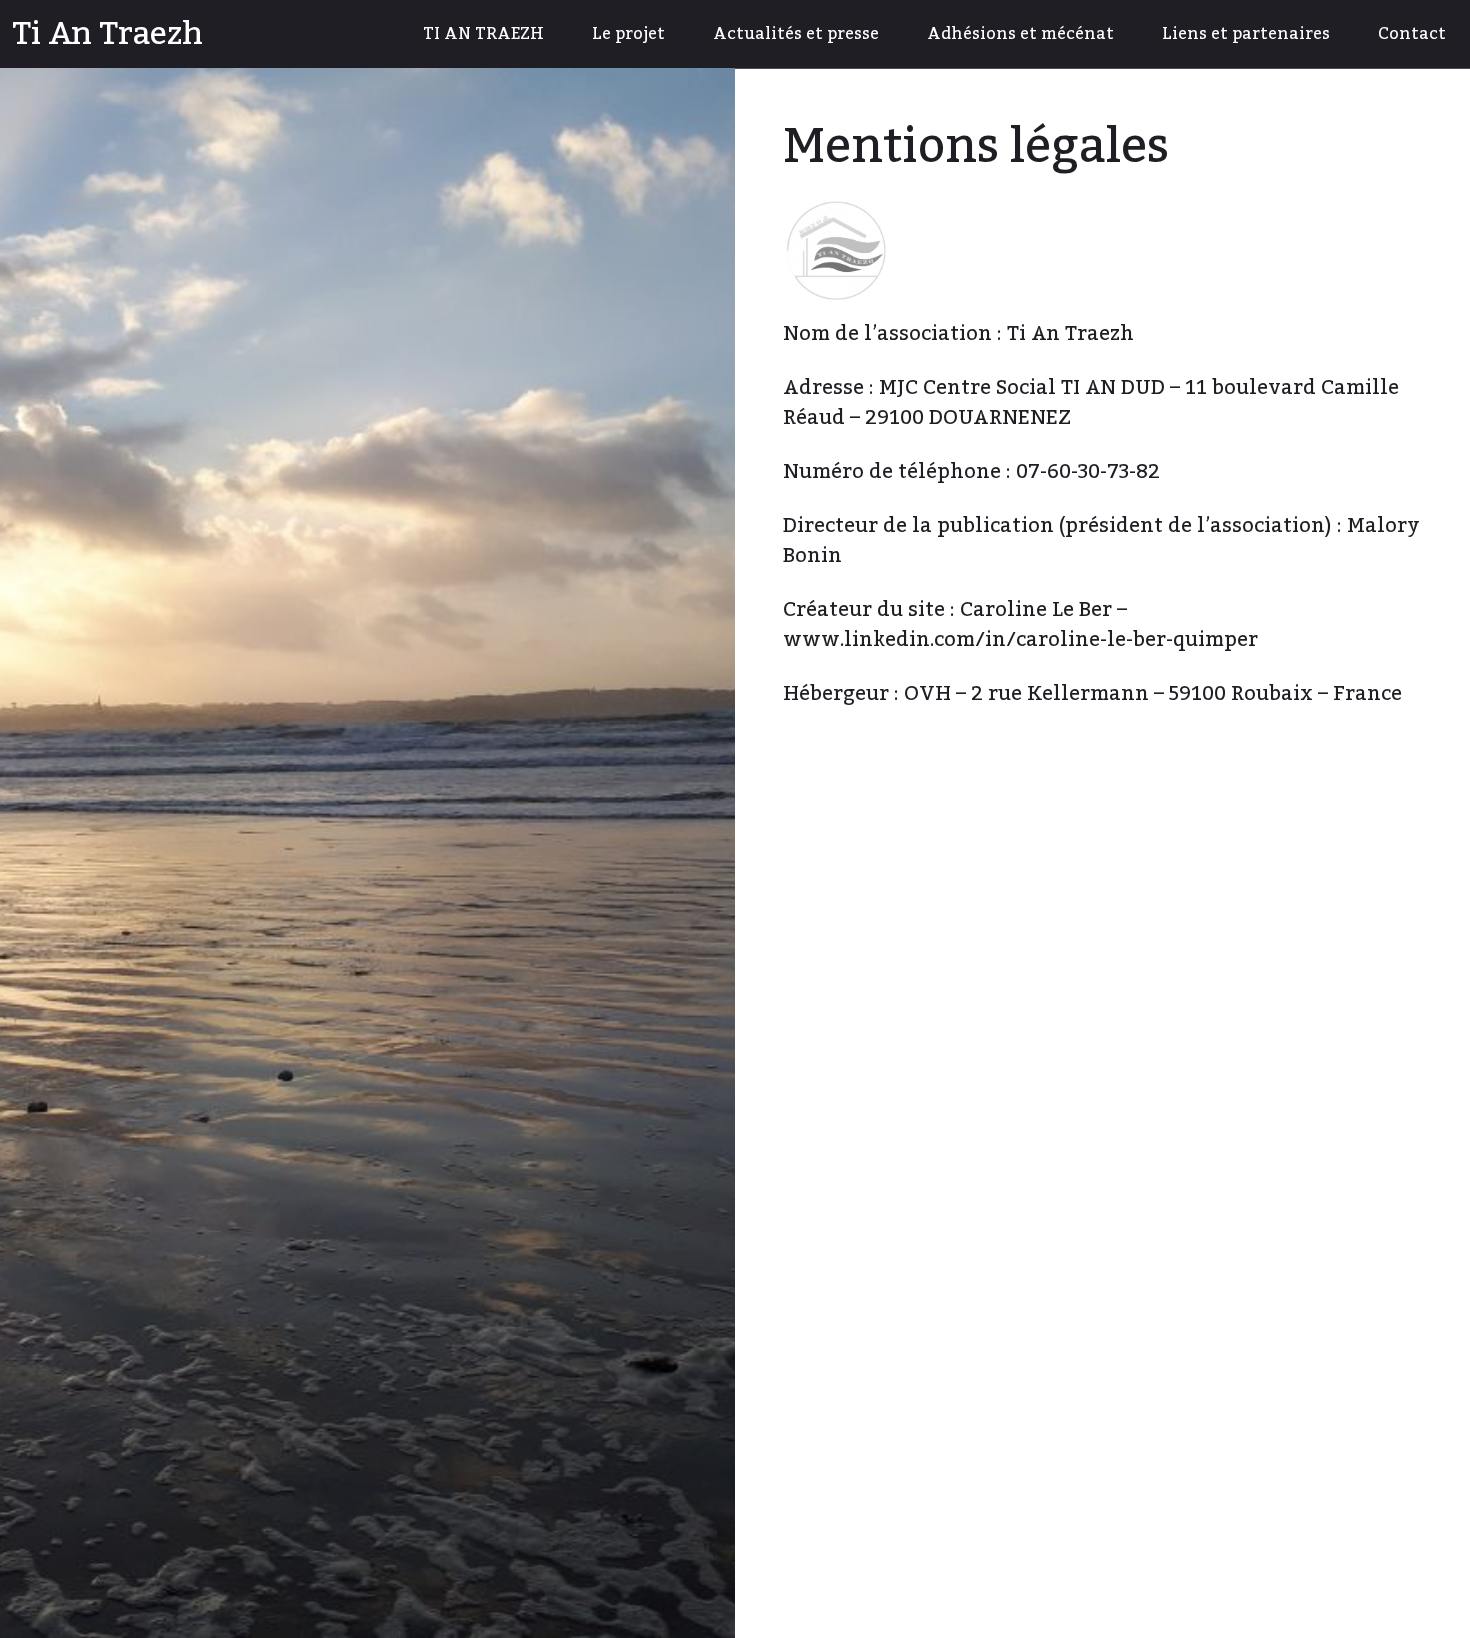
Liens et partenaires (1246, 34)
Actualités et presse (796, 34)
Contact (1412, 34)
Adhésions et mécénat (1020, 34)
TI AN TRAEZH (483, 34)
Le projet (628, 34)
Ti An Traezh (107, 34)
